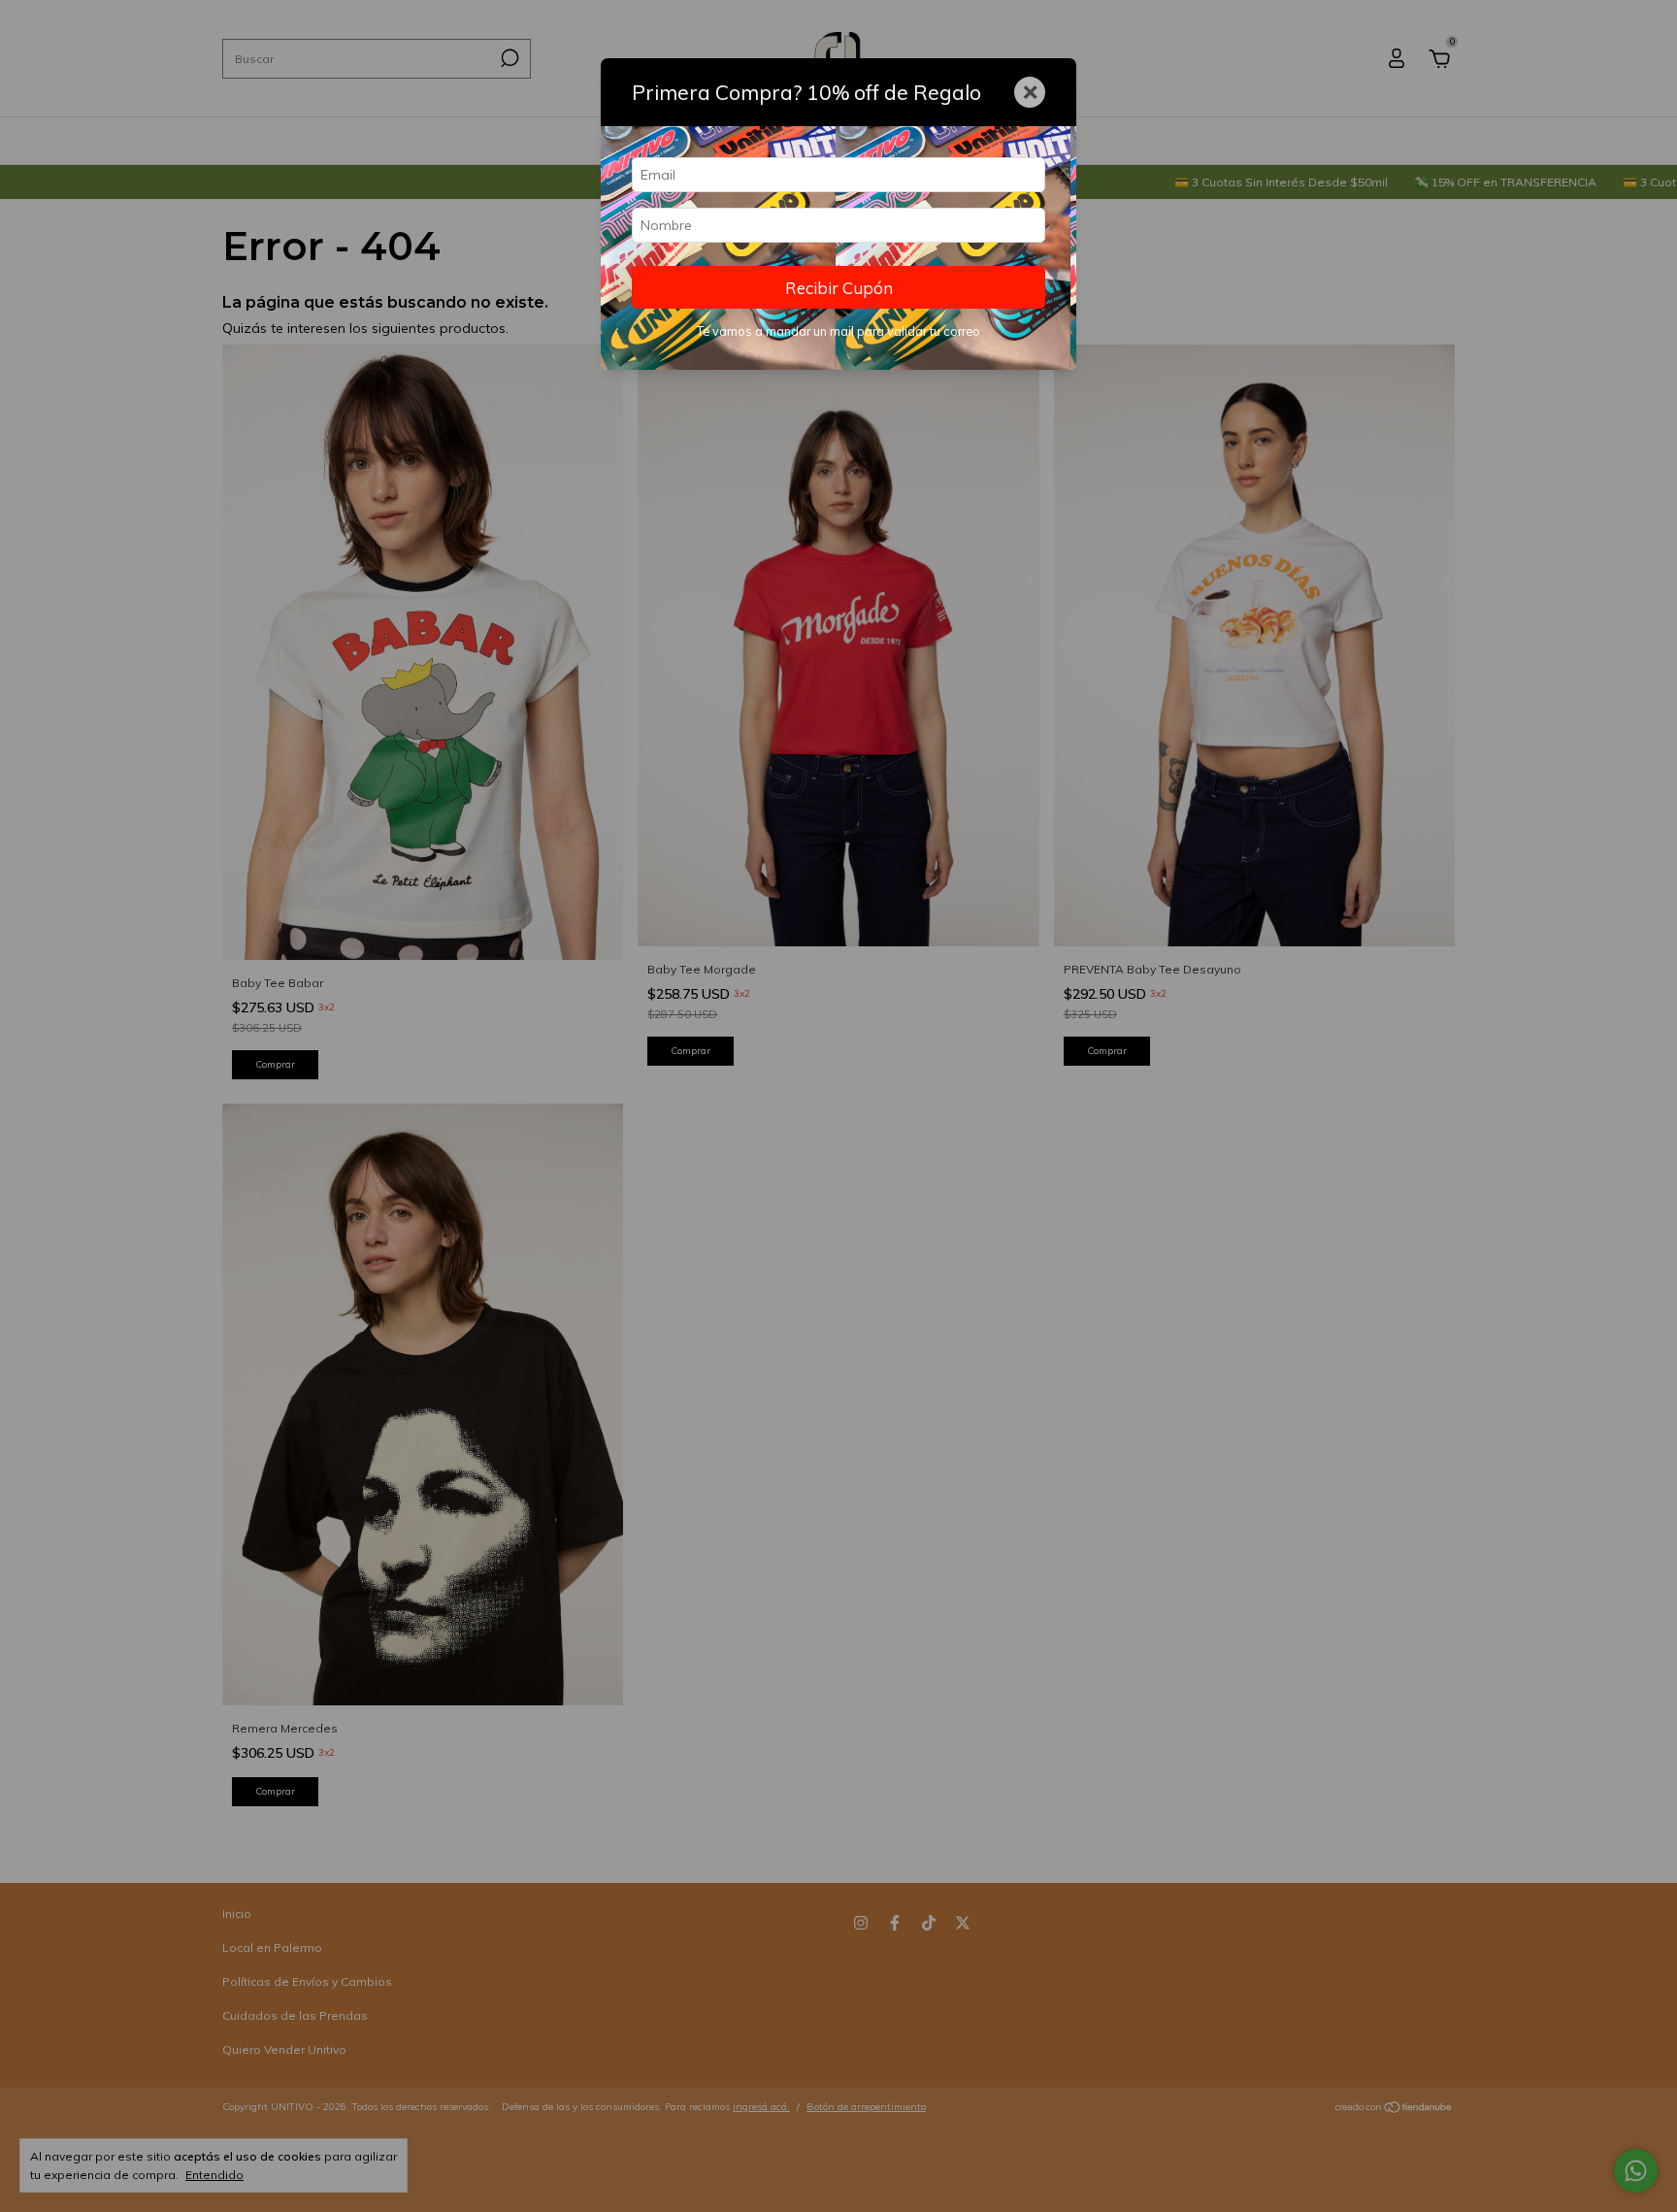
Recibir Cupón (839, 288)
